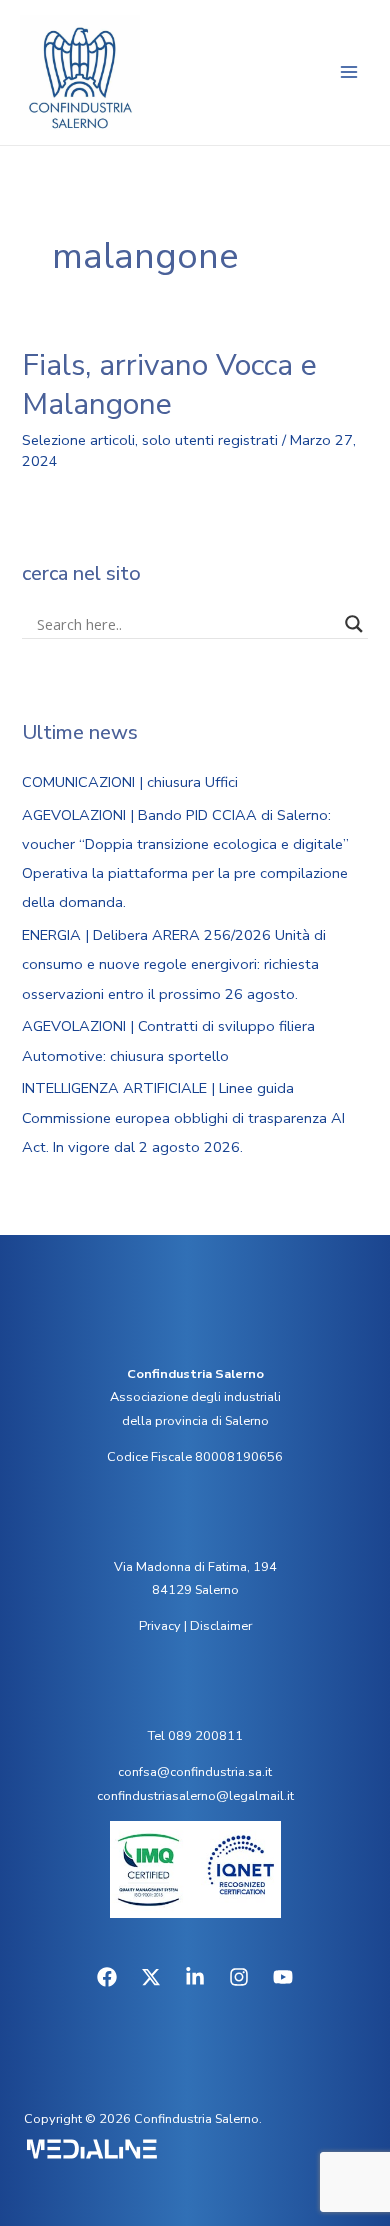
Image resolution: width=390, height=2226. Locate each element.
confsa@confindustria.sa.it (195, 1772)
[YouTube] (283, 1977)
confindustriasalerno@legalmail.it (195, 1796)
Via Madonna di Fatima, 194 (195, 1567)
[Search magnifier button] (354, 624)
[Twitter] (151, 1977)
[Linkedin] (195, 1977)
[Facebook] (107, 1977)
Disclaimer (221, 1626)
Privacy (160, 1626)
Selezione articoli (78, 440)
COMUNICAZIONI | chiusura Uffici (130, 782)
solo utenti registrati (210, 440)
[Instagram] (239, 1977)
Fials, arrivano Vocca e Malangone (169, 385)
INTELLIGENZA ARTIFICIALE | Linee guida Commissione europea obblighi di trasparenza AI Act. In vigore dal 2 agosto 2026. (183, 1117)
